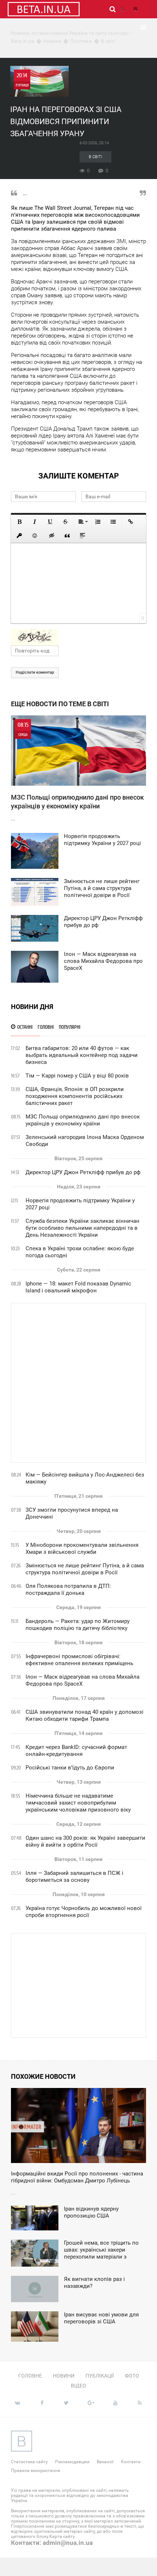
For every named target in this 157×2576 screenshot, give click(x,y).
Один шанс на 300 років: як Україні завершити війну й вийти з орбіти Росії (85, 1841)
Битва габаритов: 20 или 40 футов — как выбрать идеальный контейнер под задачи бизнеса (82, 1055)
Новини (64, 2376)
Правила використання (36, 2471)
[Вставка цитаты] (67, 536)
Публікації (100, 2376)
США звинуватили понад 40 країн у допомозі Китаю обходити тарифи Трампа (85, 1715)
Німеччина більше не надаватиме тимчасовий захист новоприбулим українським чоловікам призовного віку (78, 1803)
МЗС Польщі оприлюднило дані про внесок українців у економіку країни (83, 1120)
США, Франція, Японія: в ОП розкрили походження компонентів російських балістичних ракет (75, 1096)
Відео (78, 2386)
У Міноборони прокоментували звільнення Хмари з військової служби (82, 1548)
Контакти (131, 2462)
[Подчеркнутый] (50, 522)
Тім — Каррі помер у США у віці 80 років (77, 1076)
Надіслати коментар (35, 672)
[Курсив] (35, 522)
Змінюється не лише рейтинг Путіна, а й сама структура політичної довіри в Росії (85, 1569)
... (77, 772)
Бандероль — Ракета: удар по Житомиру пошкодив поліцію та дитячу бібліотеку (78, 1625)
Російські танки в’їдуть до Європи (70, 1768)
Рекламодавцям (72, 2462)
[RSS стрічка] (122, 9)
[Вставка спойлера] (83, 536)
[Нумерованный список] (98, 522)
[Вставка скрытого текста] (52, 536)
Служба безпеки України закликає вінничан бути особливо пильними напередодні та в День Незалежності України (83, 1228)
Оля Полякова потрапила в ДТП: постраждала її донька (68, 1589)
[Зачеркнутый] (65, 522)
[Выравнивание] (83, 522)
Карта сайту (62, 2536)
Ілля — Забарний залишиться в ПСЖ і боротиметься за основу (74, 1877)
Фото (132, 2376)
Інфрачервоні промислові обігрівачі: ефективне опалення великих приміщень (79, 1660)
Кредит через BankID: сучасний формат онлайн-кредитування (76, 1751)
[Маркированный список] (113, 522)
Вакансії (105, 2462)
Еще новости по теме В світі (60, 704)
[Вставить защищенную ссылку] (19, 536)
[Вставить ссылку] (130, 522)
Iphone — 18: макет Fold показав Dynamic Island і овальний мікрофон (78, 1287)
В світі (95, 157)
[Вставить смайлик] (35, 536)
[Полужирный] (19, 522)
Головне (30, 2376)
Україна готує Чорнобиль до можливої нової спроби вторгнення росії (84, 1912)
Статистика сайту (29, 2462)
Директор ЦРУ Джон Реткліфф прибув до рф (83, 1172)
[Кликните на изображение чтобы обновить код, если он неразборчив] (78, 637)
